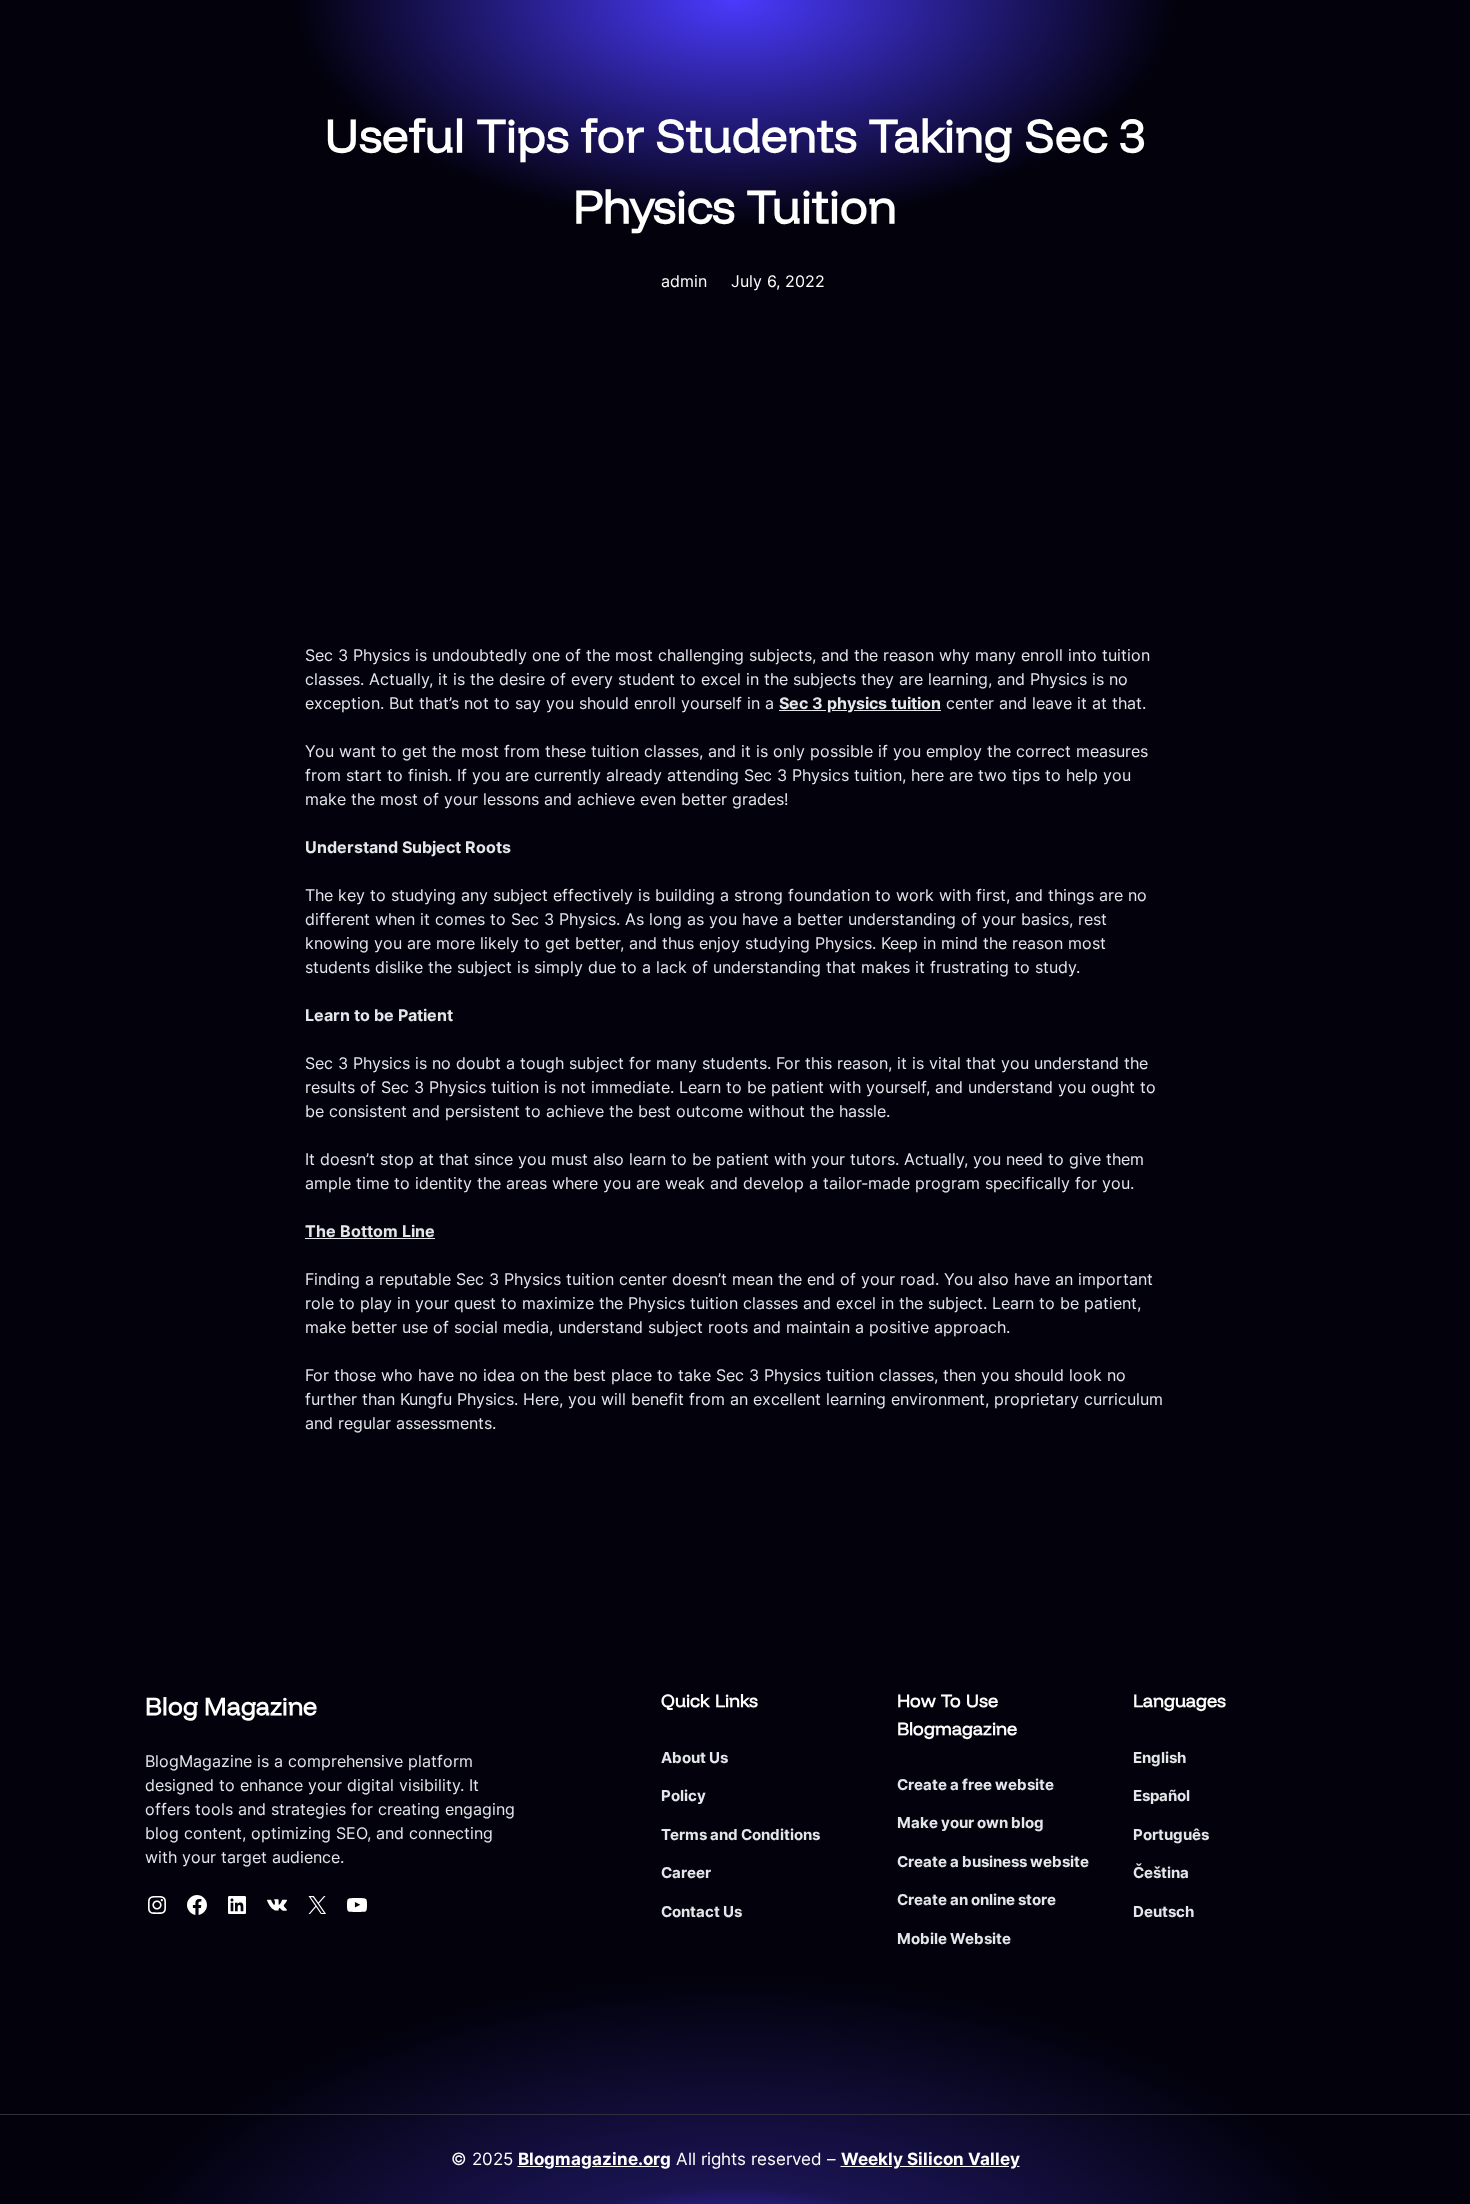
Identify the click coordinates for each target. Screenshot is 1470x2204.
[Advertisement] (735, 493)
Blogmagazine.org (594, 2159)
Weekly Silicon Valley (930, 2159)
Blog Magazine (231, 1705)
